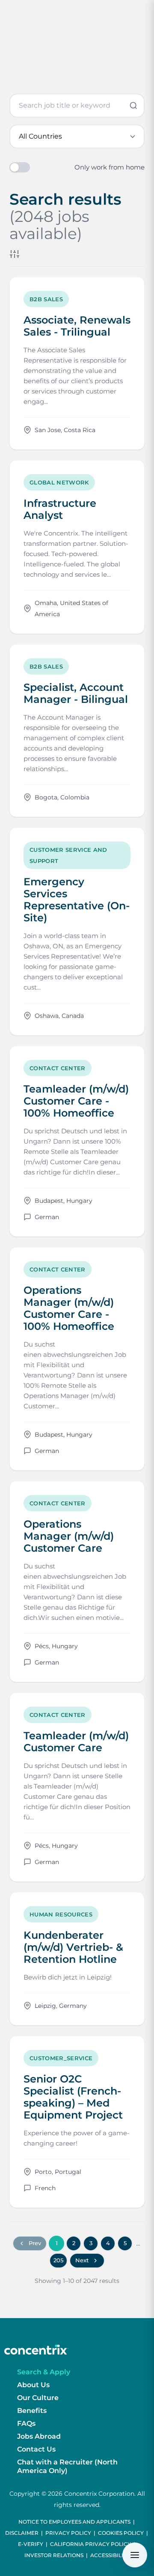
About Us (33, 2385)
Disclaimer (22, 2533)
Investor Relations (54, 2555)
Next (82, 2260)
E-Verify (31, 2544)
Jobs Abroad (39, 2436)
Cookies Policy (121, 2533)
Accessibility (110, 2555)
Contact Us (36, 2449)
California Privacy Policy (90, 2544)
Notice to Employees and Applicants (74, 2522)
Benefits (32, 2411)
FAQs (26, 2423)
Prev (35, 2243)
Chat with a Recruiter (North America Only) (67, 2466)
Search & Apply (44, 2372)
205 (58, 2260)
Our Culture (38, 2398)
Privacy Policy (68, 2533)
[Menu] (135, 2555)
